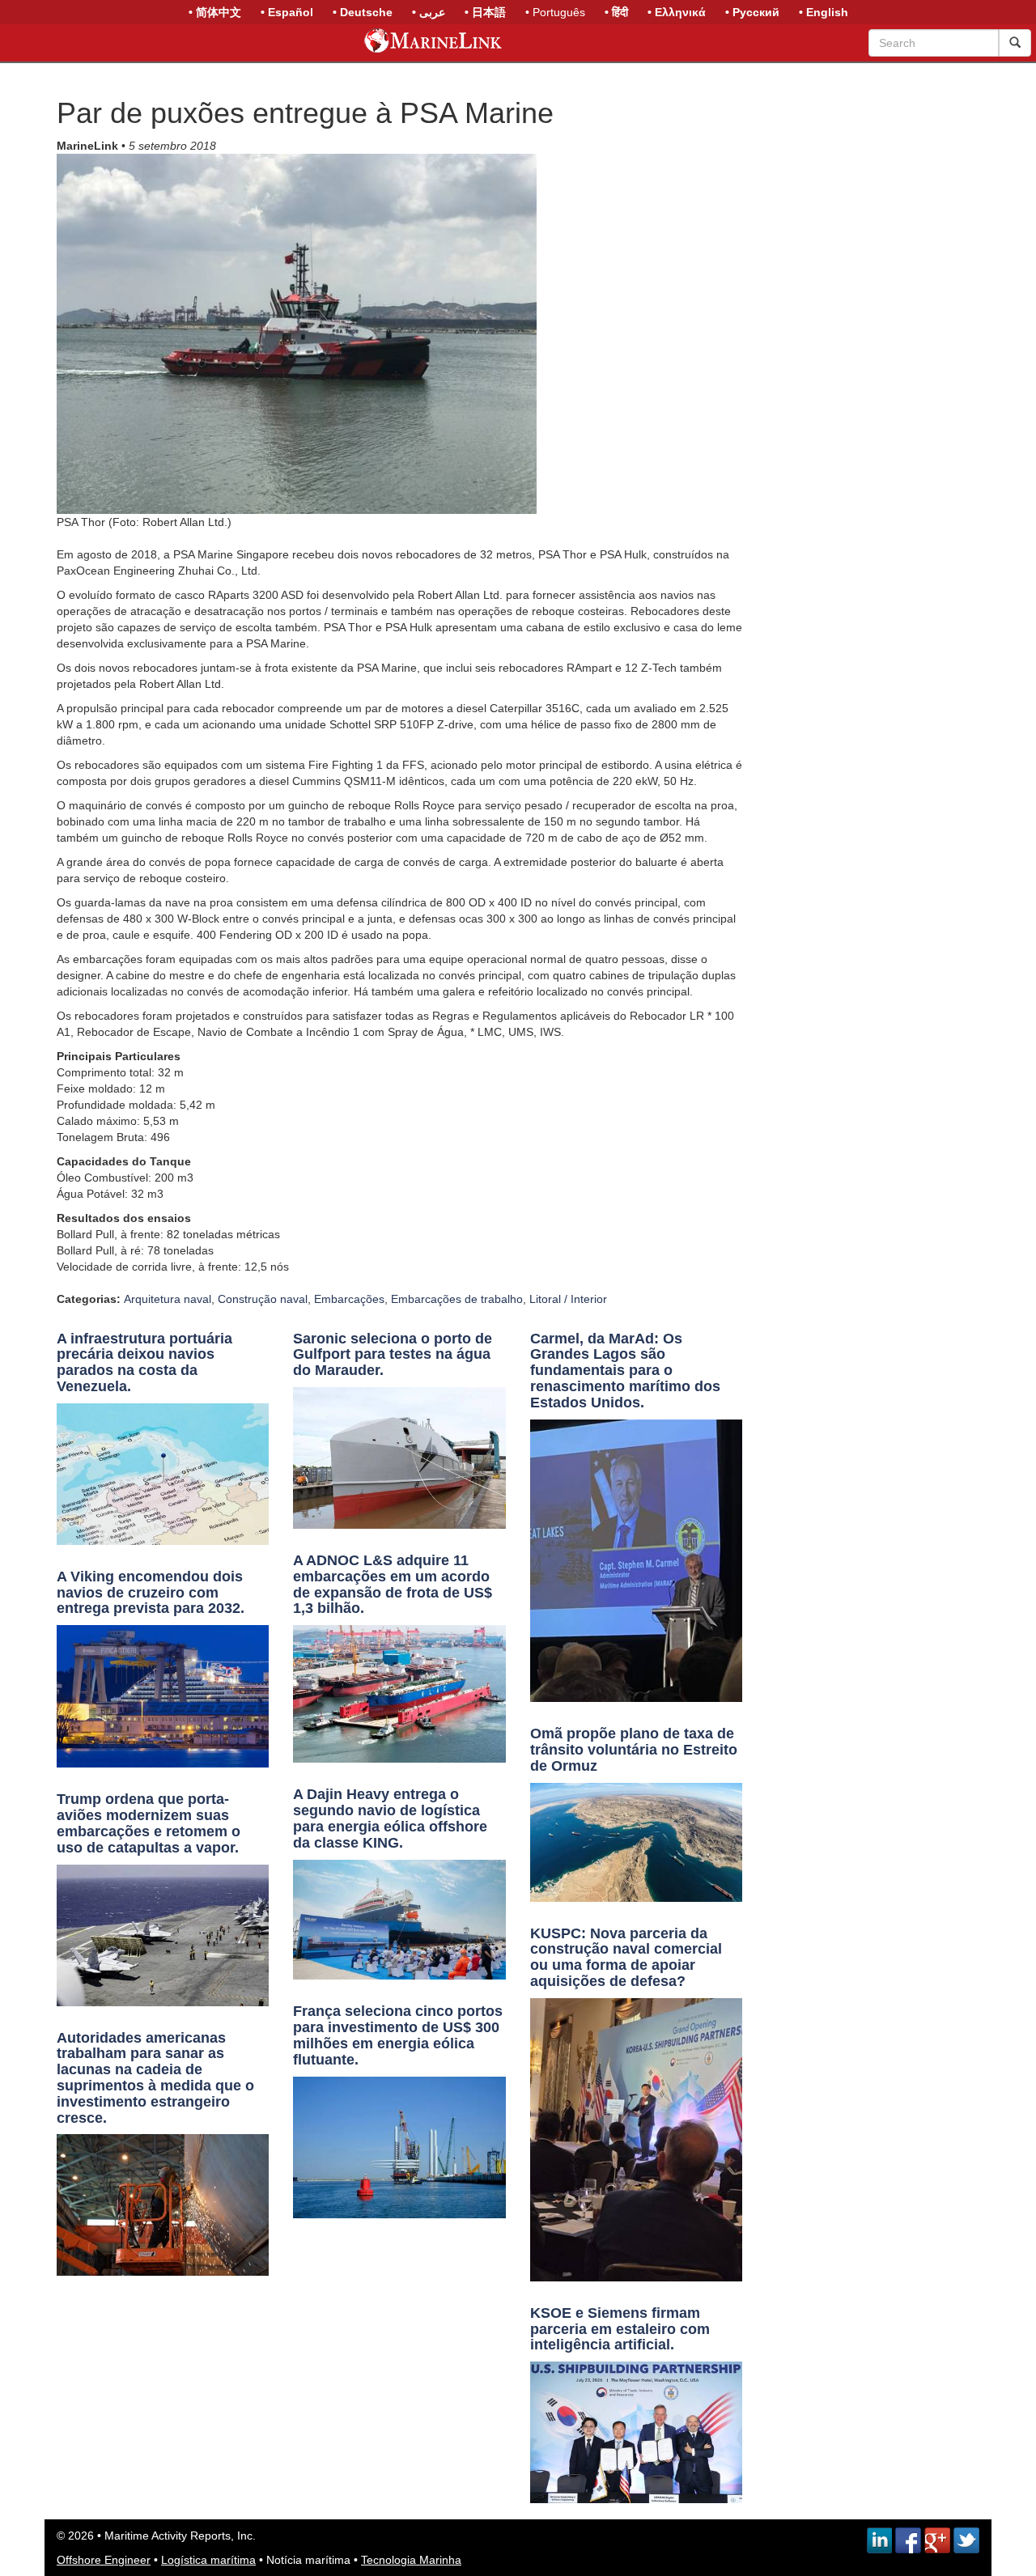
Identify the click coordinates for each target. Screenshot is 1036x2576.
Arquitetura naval (168, 1299)
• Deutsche (363, 12)
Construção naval (263, 1299)
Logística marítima (208, 2560)
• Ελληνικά (677, 12)
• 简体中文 (215, 12)
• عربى (429, 12)
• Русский (752, 12)
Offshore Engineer (104, 2560)
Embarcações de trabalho (457, 1299)
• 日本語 (485, 12)
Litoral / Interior (568, 1299)
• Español (287, 12)
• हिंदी (616, 12)
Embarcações (349, 1299)
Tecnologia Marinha (411, 2560)
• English (824, 12)
